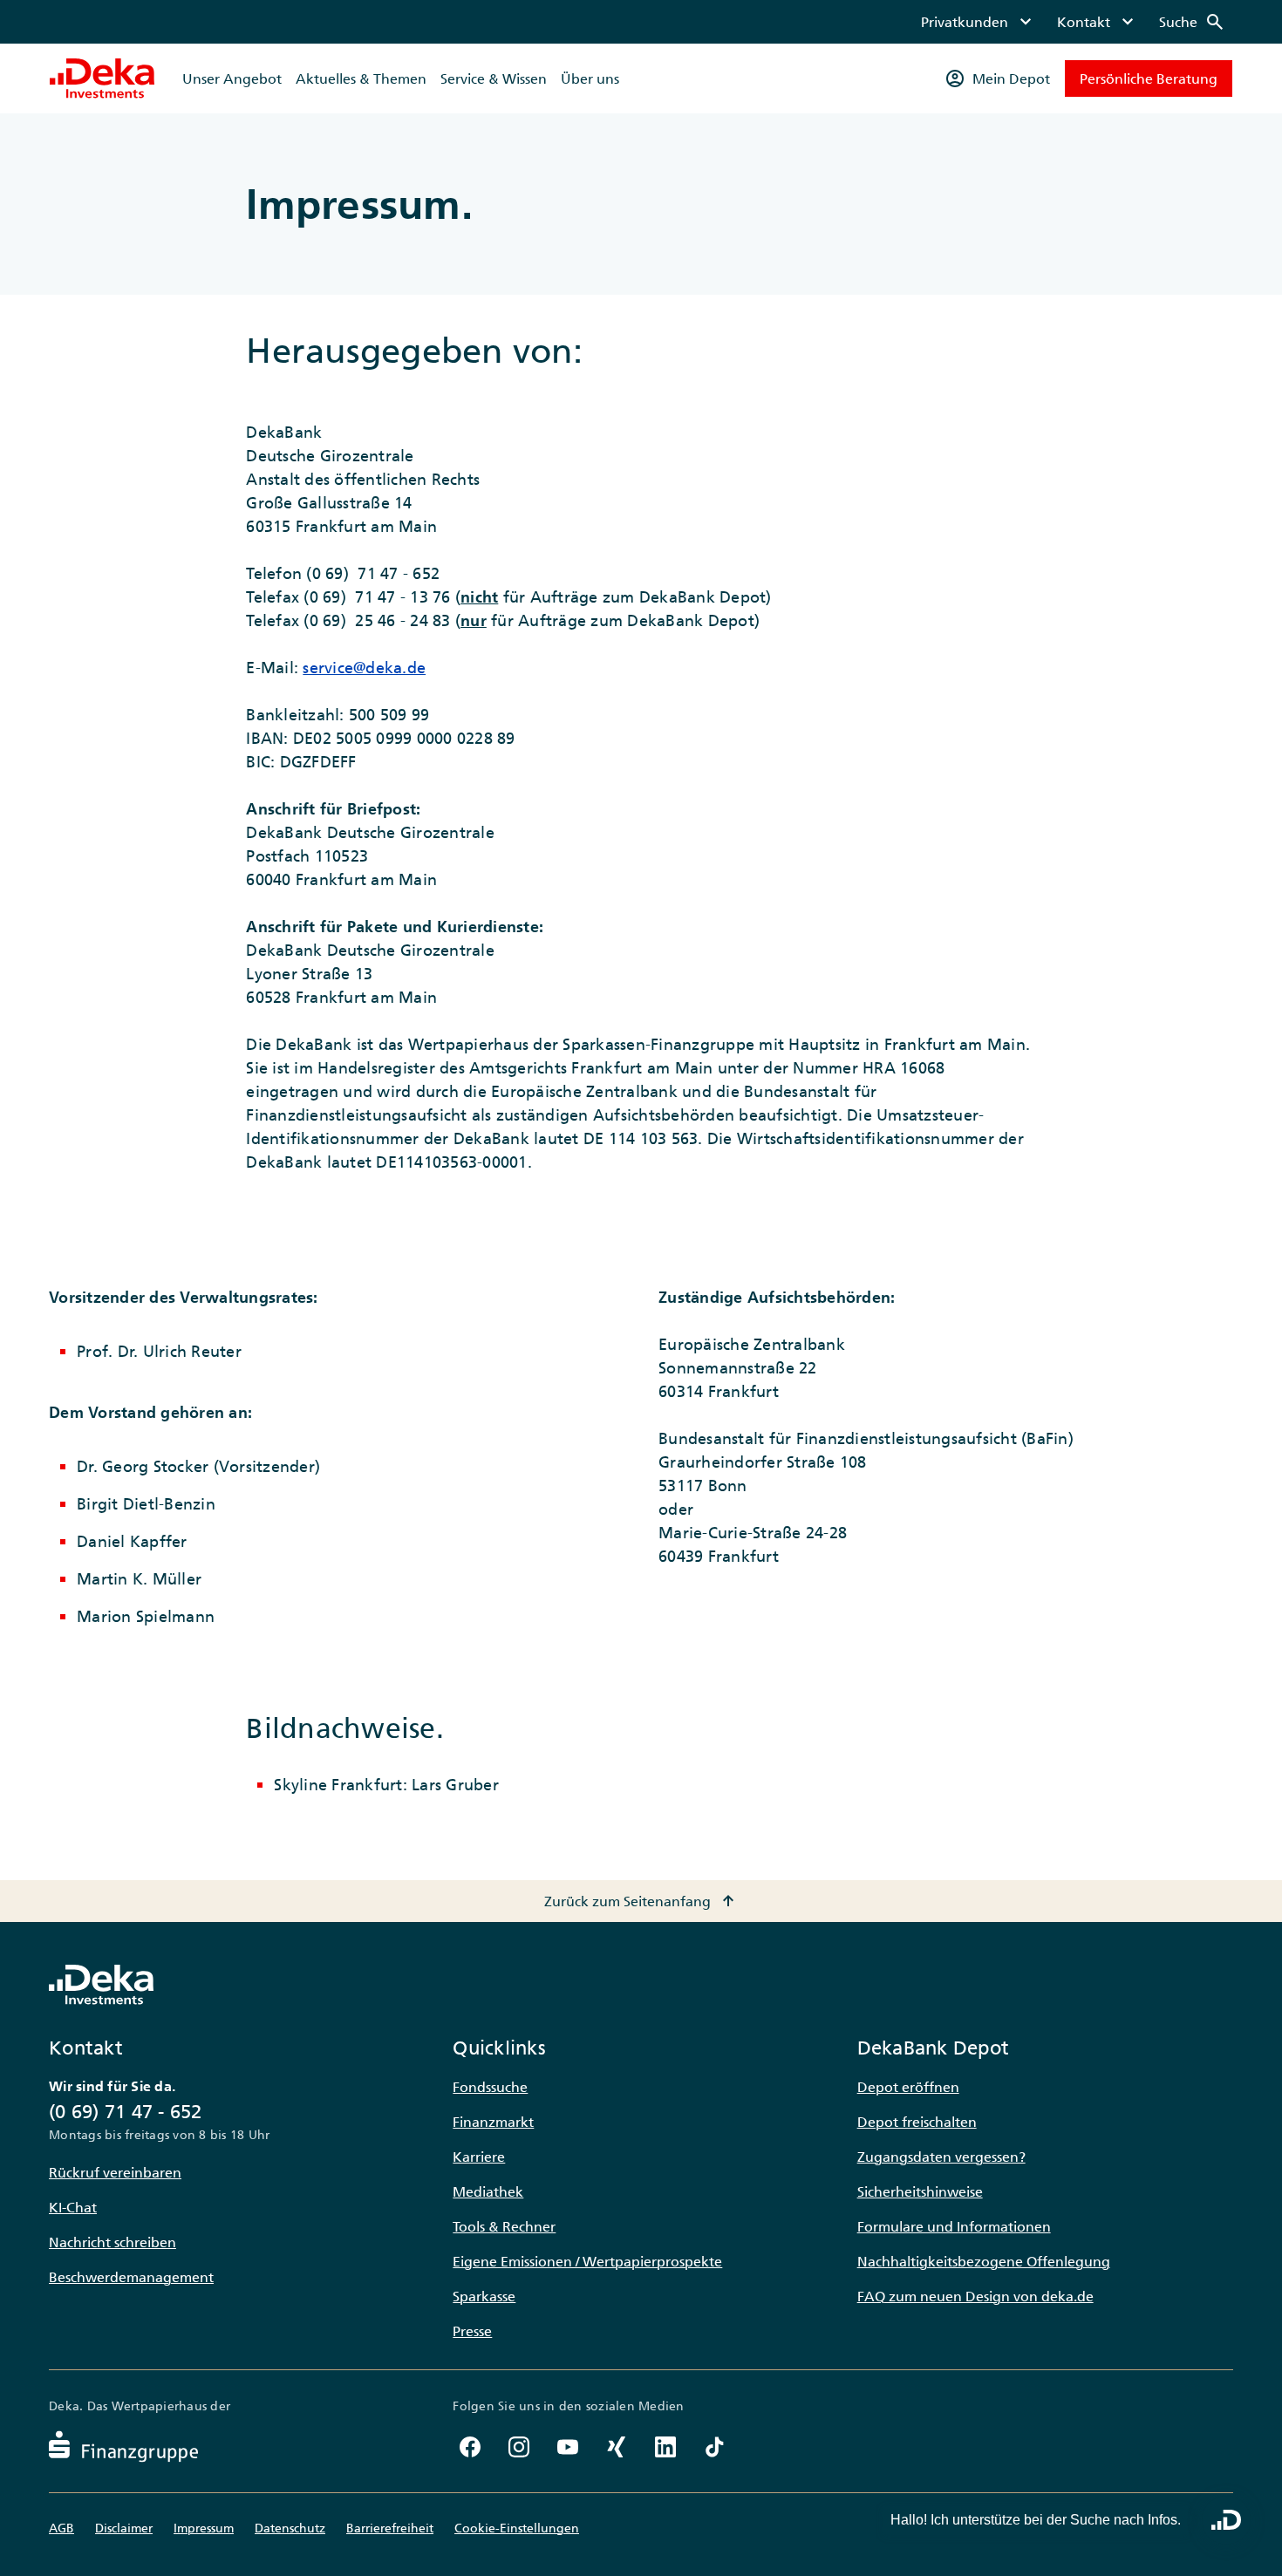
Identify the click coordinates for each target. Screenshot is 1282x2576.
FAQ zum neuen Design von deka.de (975, 2296)
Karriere (479, 2157)
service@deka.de (364, 668)
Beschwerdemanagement (131, 2277)
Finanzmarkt (493, 2122)
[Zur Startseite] (102, 78)
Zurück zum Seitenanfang (641, 1901)
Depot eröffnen (908, 2087)
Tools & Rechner (504, 2226)
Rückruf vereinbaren (115, 2172)
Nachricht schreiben (113, 2242)
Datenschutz (290, 2528)
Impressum (204, 2528)
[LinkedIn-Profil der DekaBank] (665, 2447)
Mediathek (488, 2191)
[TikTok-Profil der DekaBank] (714, 2447)
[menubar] (1073, 22)
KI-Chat (73, 2207)
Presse (472, 2331)
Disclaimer (124, 2528)
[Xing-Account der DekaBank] (617, 2447)
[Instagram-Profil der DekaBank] (519, 2447)
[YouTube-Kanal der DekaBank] (568, 2447)
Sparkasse (484, 2296)
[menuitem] (979, 22)
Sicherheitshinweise (920, 2191)
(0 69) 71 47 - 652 (126, 2112)
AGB (61, 2528)
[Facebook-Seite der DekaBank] (470, 2447)
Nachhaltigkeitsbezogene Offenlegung (984, 2261)
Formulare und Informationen (954, 2226)
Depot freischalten (917, 2122)
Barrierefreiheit (390, 2528)
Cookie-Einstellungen (517, 2528)
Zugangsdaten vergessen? (941, 2157)
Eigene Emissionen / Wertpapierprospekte (587, 2261)
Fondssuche (490, 2087)
